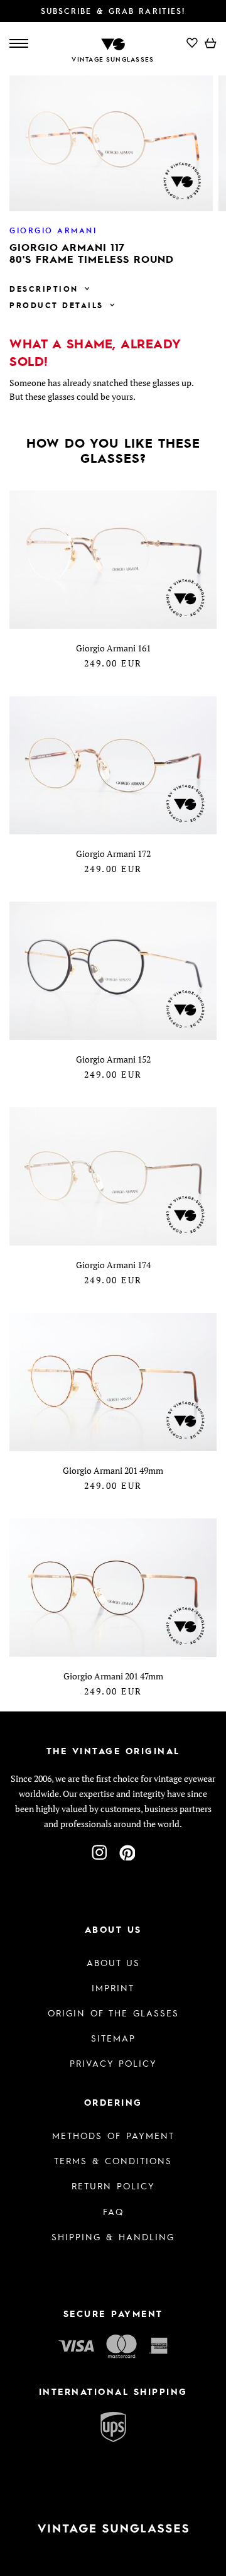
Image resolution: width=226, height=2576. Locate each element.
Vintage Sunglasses (113, 59)
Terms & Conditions (113, 2160)
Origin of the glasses (113, 2013)
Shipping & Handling (113, 2236)
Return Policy (113, 2186)
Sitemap (113, 2038)
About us (113, 1962)
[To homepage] (113, 43)
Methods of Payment (113, 2135)
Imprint (113, 1987)
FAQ (113, 2211)
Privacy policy (113, 2063)
